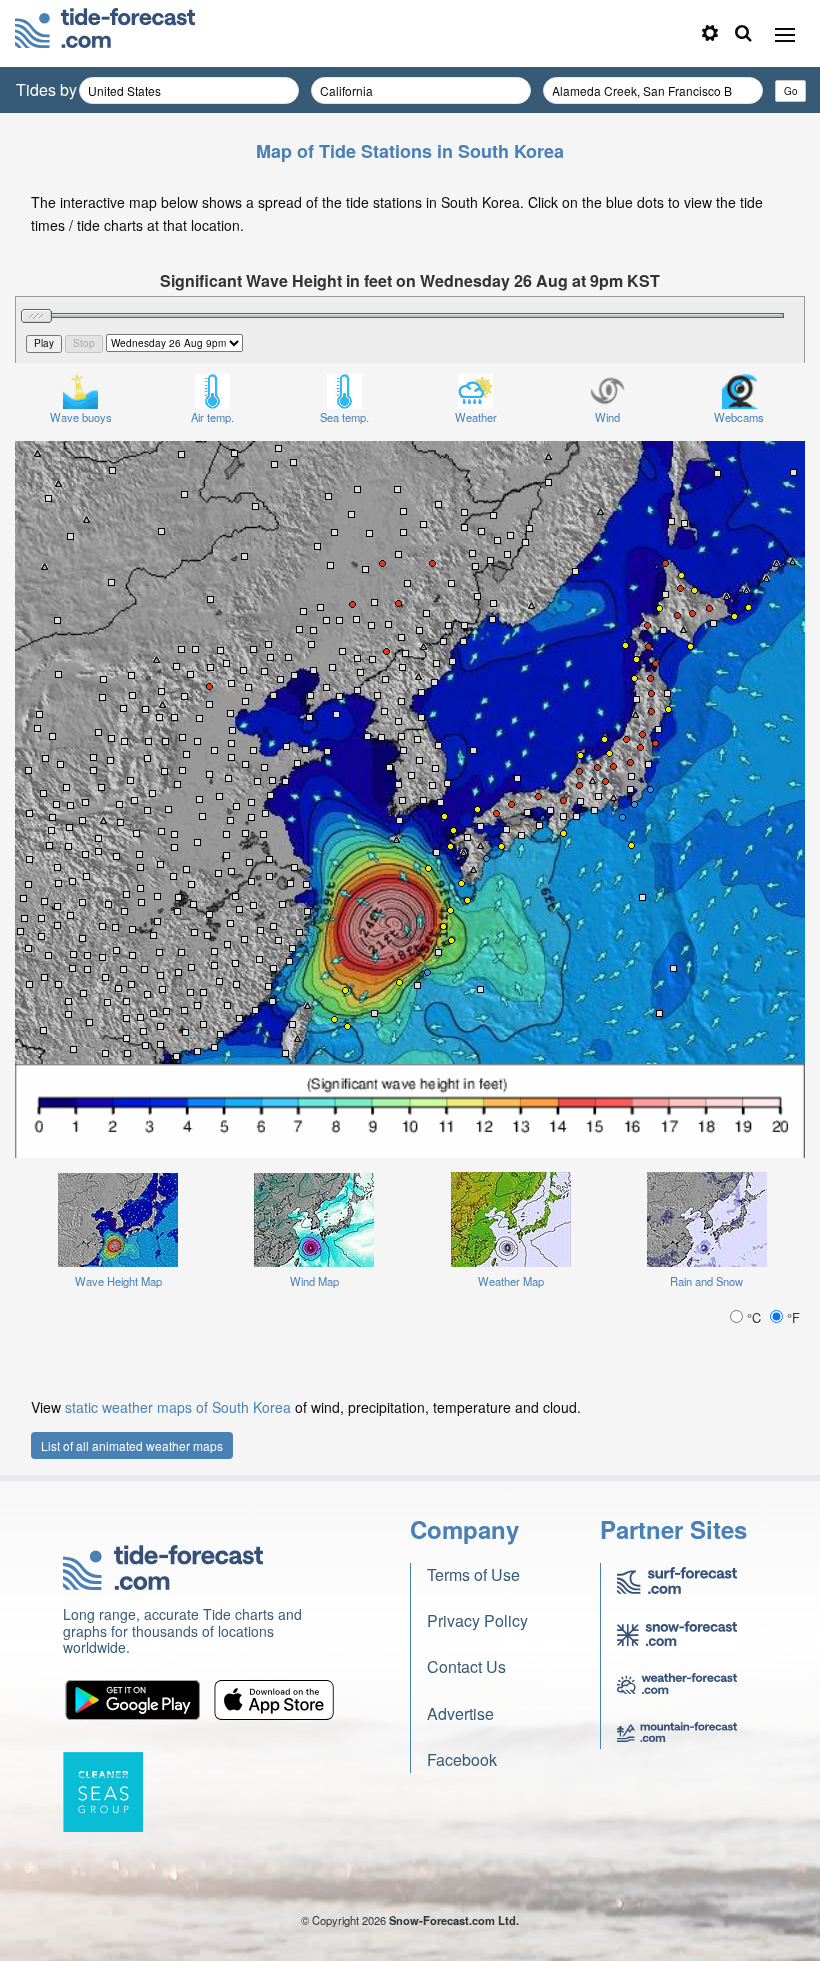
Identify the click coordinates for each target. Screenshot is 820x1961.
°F (791, 1317)
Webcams (739, 417)
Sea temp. (344, 417)
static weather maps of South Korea (178, 1407)
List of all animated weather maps (132, 1445)
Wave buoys (81, 417)
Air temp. (212, 417)
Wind (607, 417)
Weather (476, 417)
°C (754, 1317)
